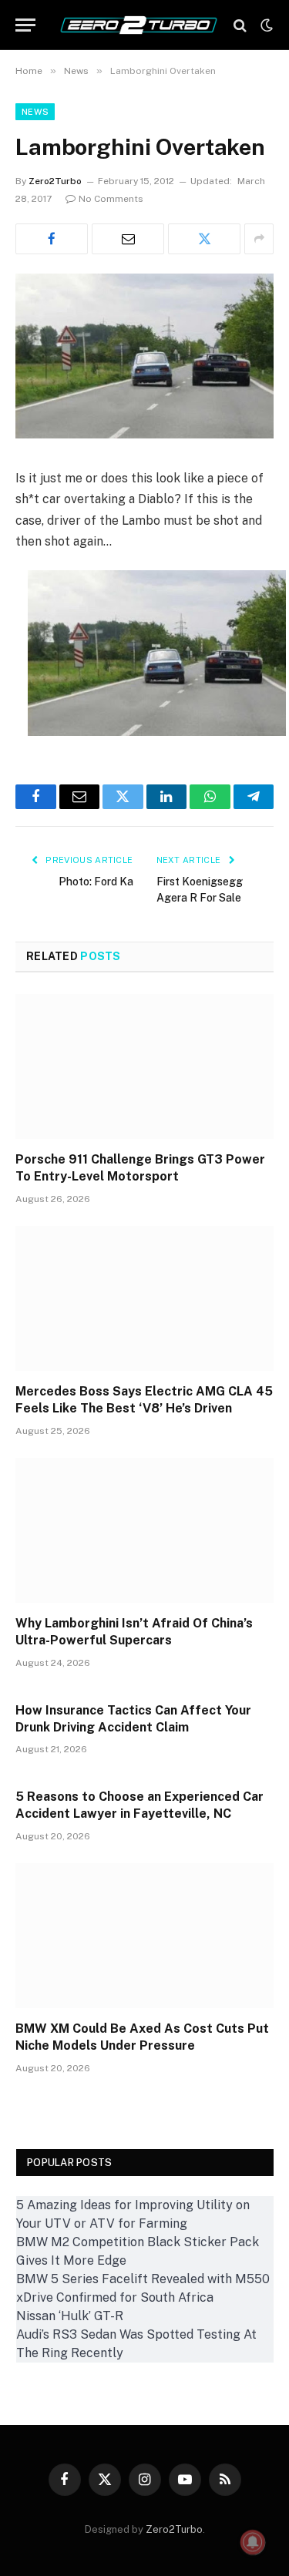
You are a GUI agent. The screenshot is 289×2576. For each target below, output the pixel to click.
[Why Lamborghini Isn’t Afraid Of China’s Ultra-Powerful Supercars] (144, 1530)
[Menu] (25, 25)
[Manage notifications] (253, 2542)
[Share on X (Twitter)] (204, 239)
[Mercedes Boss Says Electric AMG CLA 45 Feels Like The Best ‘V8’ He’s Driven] (144, 1298)
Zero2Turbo (55, 181)
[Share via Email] (128, 239)
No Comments (111, 199)
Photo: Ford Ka (96, 882)
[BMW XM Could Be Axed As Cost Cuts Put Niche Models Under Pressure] (144, 1936)
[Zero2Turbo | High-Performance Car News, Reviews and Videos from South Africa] (139, 25)
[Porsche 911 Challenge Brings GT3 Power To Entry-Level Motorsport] (144, 1066)
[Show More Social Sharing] (259, 239)
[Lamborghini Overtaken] (144, 435)
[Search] (240, 25)
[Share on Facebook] (52, 239)
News (35, 112)
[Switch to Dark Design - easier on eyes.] (265, 25)
